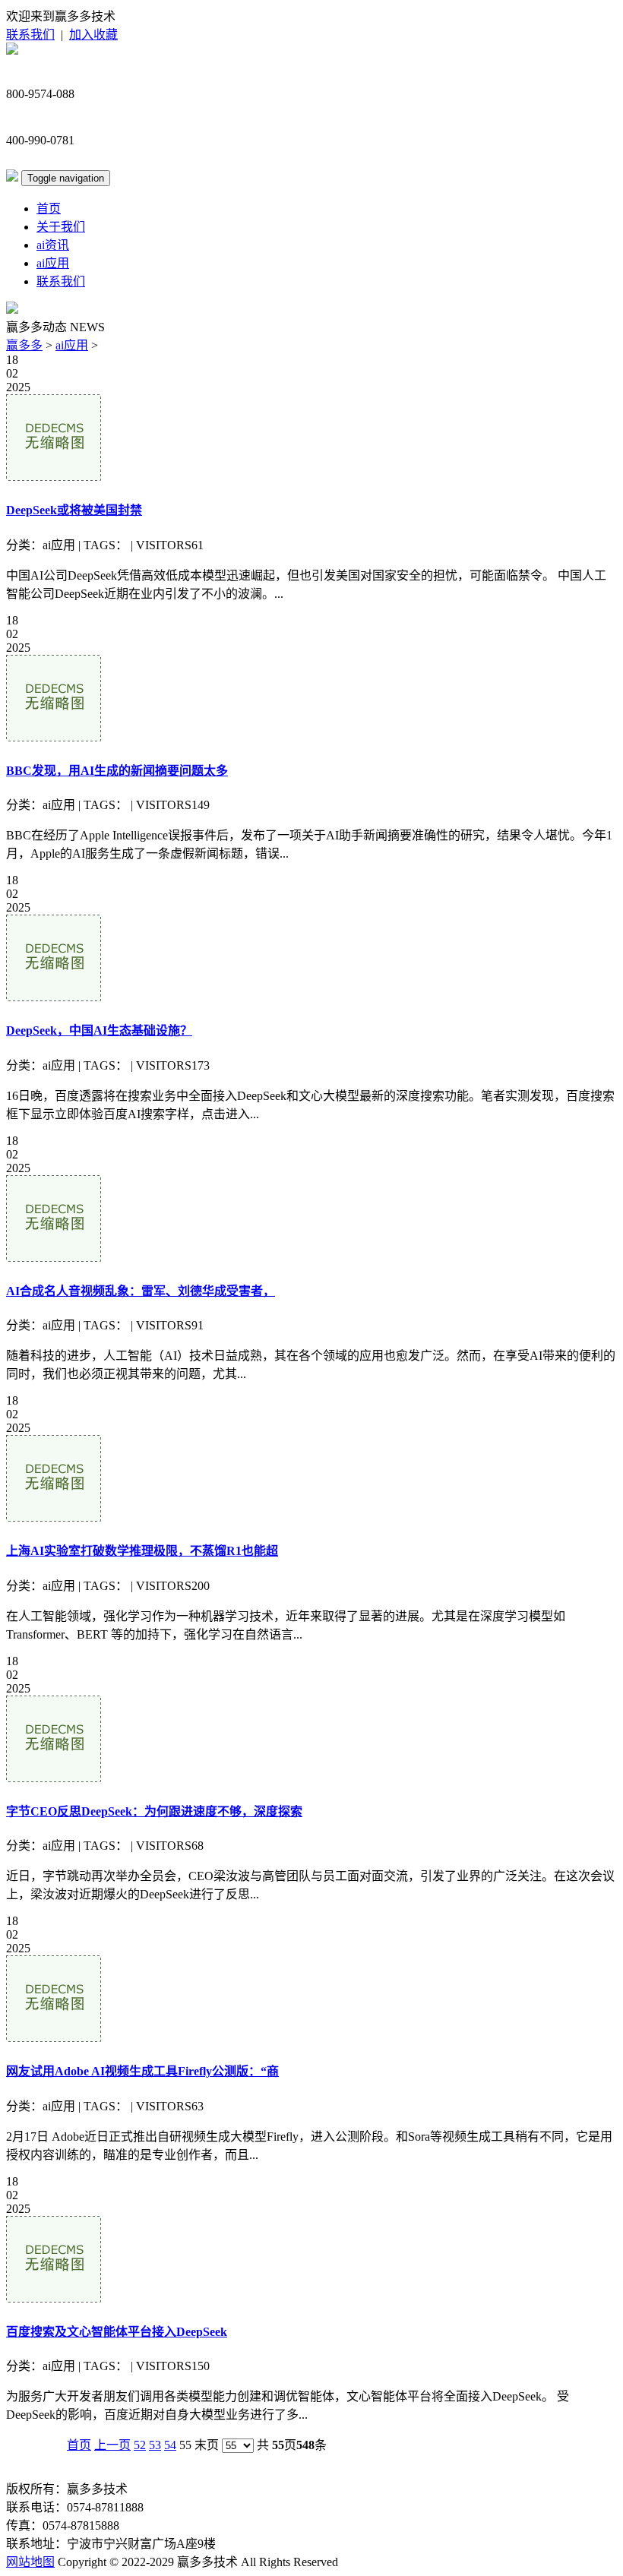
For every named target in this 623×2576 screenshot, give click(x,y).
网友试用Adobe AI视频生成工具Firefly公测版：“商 (142, 2071)
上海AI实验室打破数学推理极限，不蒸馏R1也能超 (142, 1551)
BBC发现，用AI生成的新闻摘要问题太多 (117, 771)
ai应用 (53, 263)
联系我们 (30, 35)
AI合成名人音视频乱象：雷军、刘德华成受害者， (141, 1291)
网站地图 (30, 2562)
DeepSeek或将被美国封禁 (74, 510)
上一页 (112, 2445)
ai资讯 (53, 245)
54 (170, 2445)
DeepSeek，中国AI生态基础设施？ (99, 1030)
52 (140, 2445)
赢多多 (24, 345)
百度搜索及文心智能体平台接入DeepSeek (117, 2332)
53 (155, 2445)
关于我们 (61, 227)
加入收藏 (93, 35)
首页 (49, 209)
